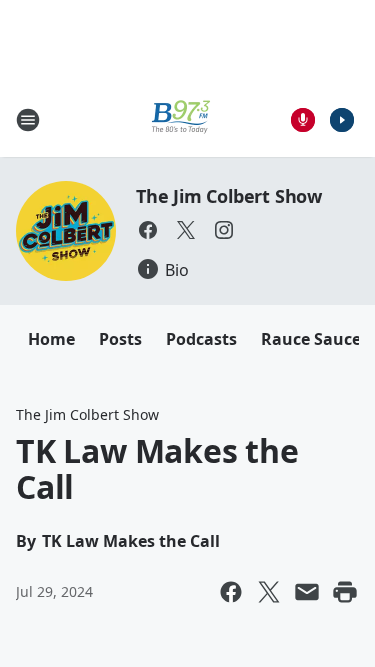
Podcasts (201, 339)
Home (51, 339)
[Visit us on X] (186, 230)
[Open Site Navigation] (28, 120)
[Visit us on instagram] (224, 230)
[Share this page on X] (269, 592)
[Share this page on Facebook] (231, 592)
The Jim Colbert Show (229, 196)
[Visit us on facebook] (148, 230)
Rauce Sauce (311, 339)
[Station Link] (181, 119)
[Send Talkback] (303, 120)
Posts (120, 339)
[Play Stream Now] (342, 120)
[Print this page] (345, 592)
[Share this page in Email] (307, 592)
